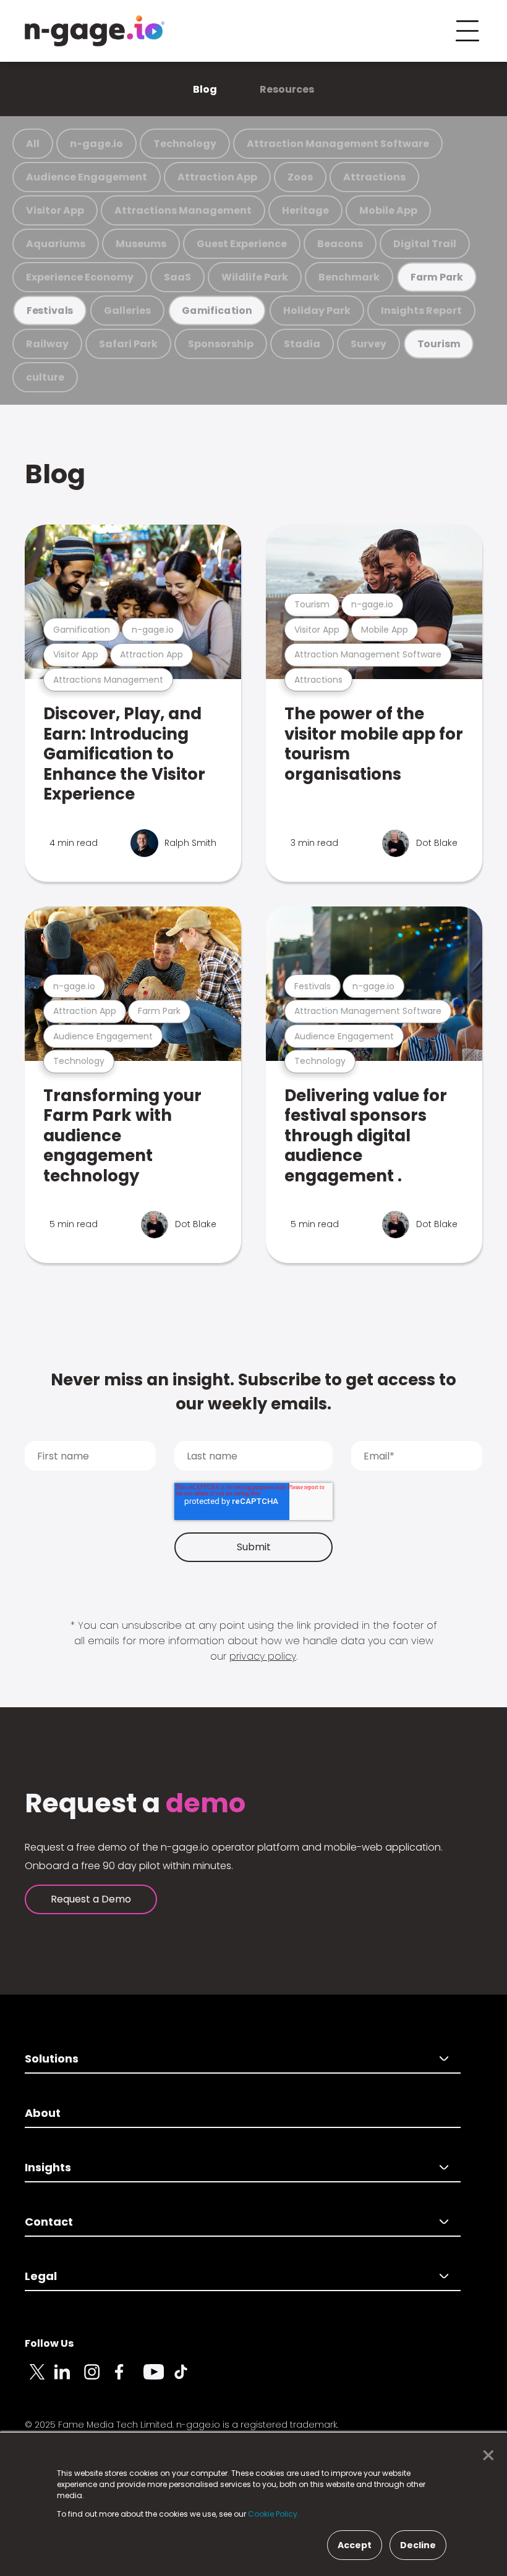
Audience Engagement (87, 177)
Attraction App (217, 177)
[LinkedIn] (69, 2379)
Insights (48, 2167)
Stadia (302, 344)
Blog (205, 89)
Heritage (305, 210)
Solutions (52, 2059)
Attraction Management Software (338, 144)
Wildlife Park (255, 277)
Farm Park (437, 277)
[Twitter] (40, 2379)
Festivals (50, 310)
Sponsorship (221, 344)
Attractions (374, 177)
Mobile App (388, 210)
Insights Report (421, 310)
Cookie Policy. (274, 2514)
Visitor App (55, 210)
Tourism (439, 344)
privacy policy (263, 1656)
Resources (287, 89)
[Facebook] (129, 2379)
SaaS (177, 277)
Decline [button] (418, 2545)
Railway (47, 344)
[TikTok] (188, 2379)
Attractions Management (183, 210)
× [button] (485, 2456)
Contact (49, 2222)
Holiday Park (317, 310)
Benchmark (349, 277)
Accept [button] (355, 2545)
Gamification (217, 310)
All (33, 144)
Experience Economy (80, 277)
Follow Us (49, 2343)
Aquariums (56, 244)
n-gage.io (96, 144)
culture (45, 377)
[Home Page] (95, 31)
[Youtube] (158, 2379)
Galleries (127, 310)
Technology (185, 144)
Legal (41, 2276)
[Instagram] (99, 2379)
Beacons (340, 244)
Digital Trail (425, 244)
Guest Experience (242, 244)
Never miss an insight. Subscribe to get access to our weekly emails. (253, 1392)
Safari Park (128, 344)
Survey (369, 344)
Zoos (300, 177)
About (43, 2113)
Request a (135, 1804)
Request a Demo (91, 1899)
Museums (141, 244)
